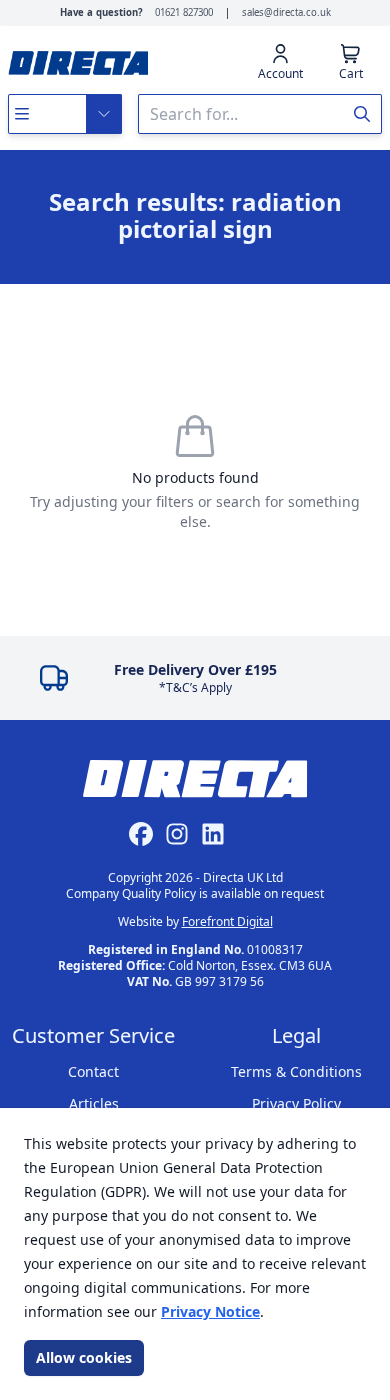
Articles (94, 1103)
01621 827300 (184, 12)
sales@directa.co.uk (286, 12)
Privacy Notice (210, 1311)
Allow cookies (84, 1357)
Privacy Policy (296, 1103)
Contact (93, 1071)
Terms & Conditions (296, 1071)
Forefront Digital (227, 921)
